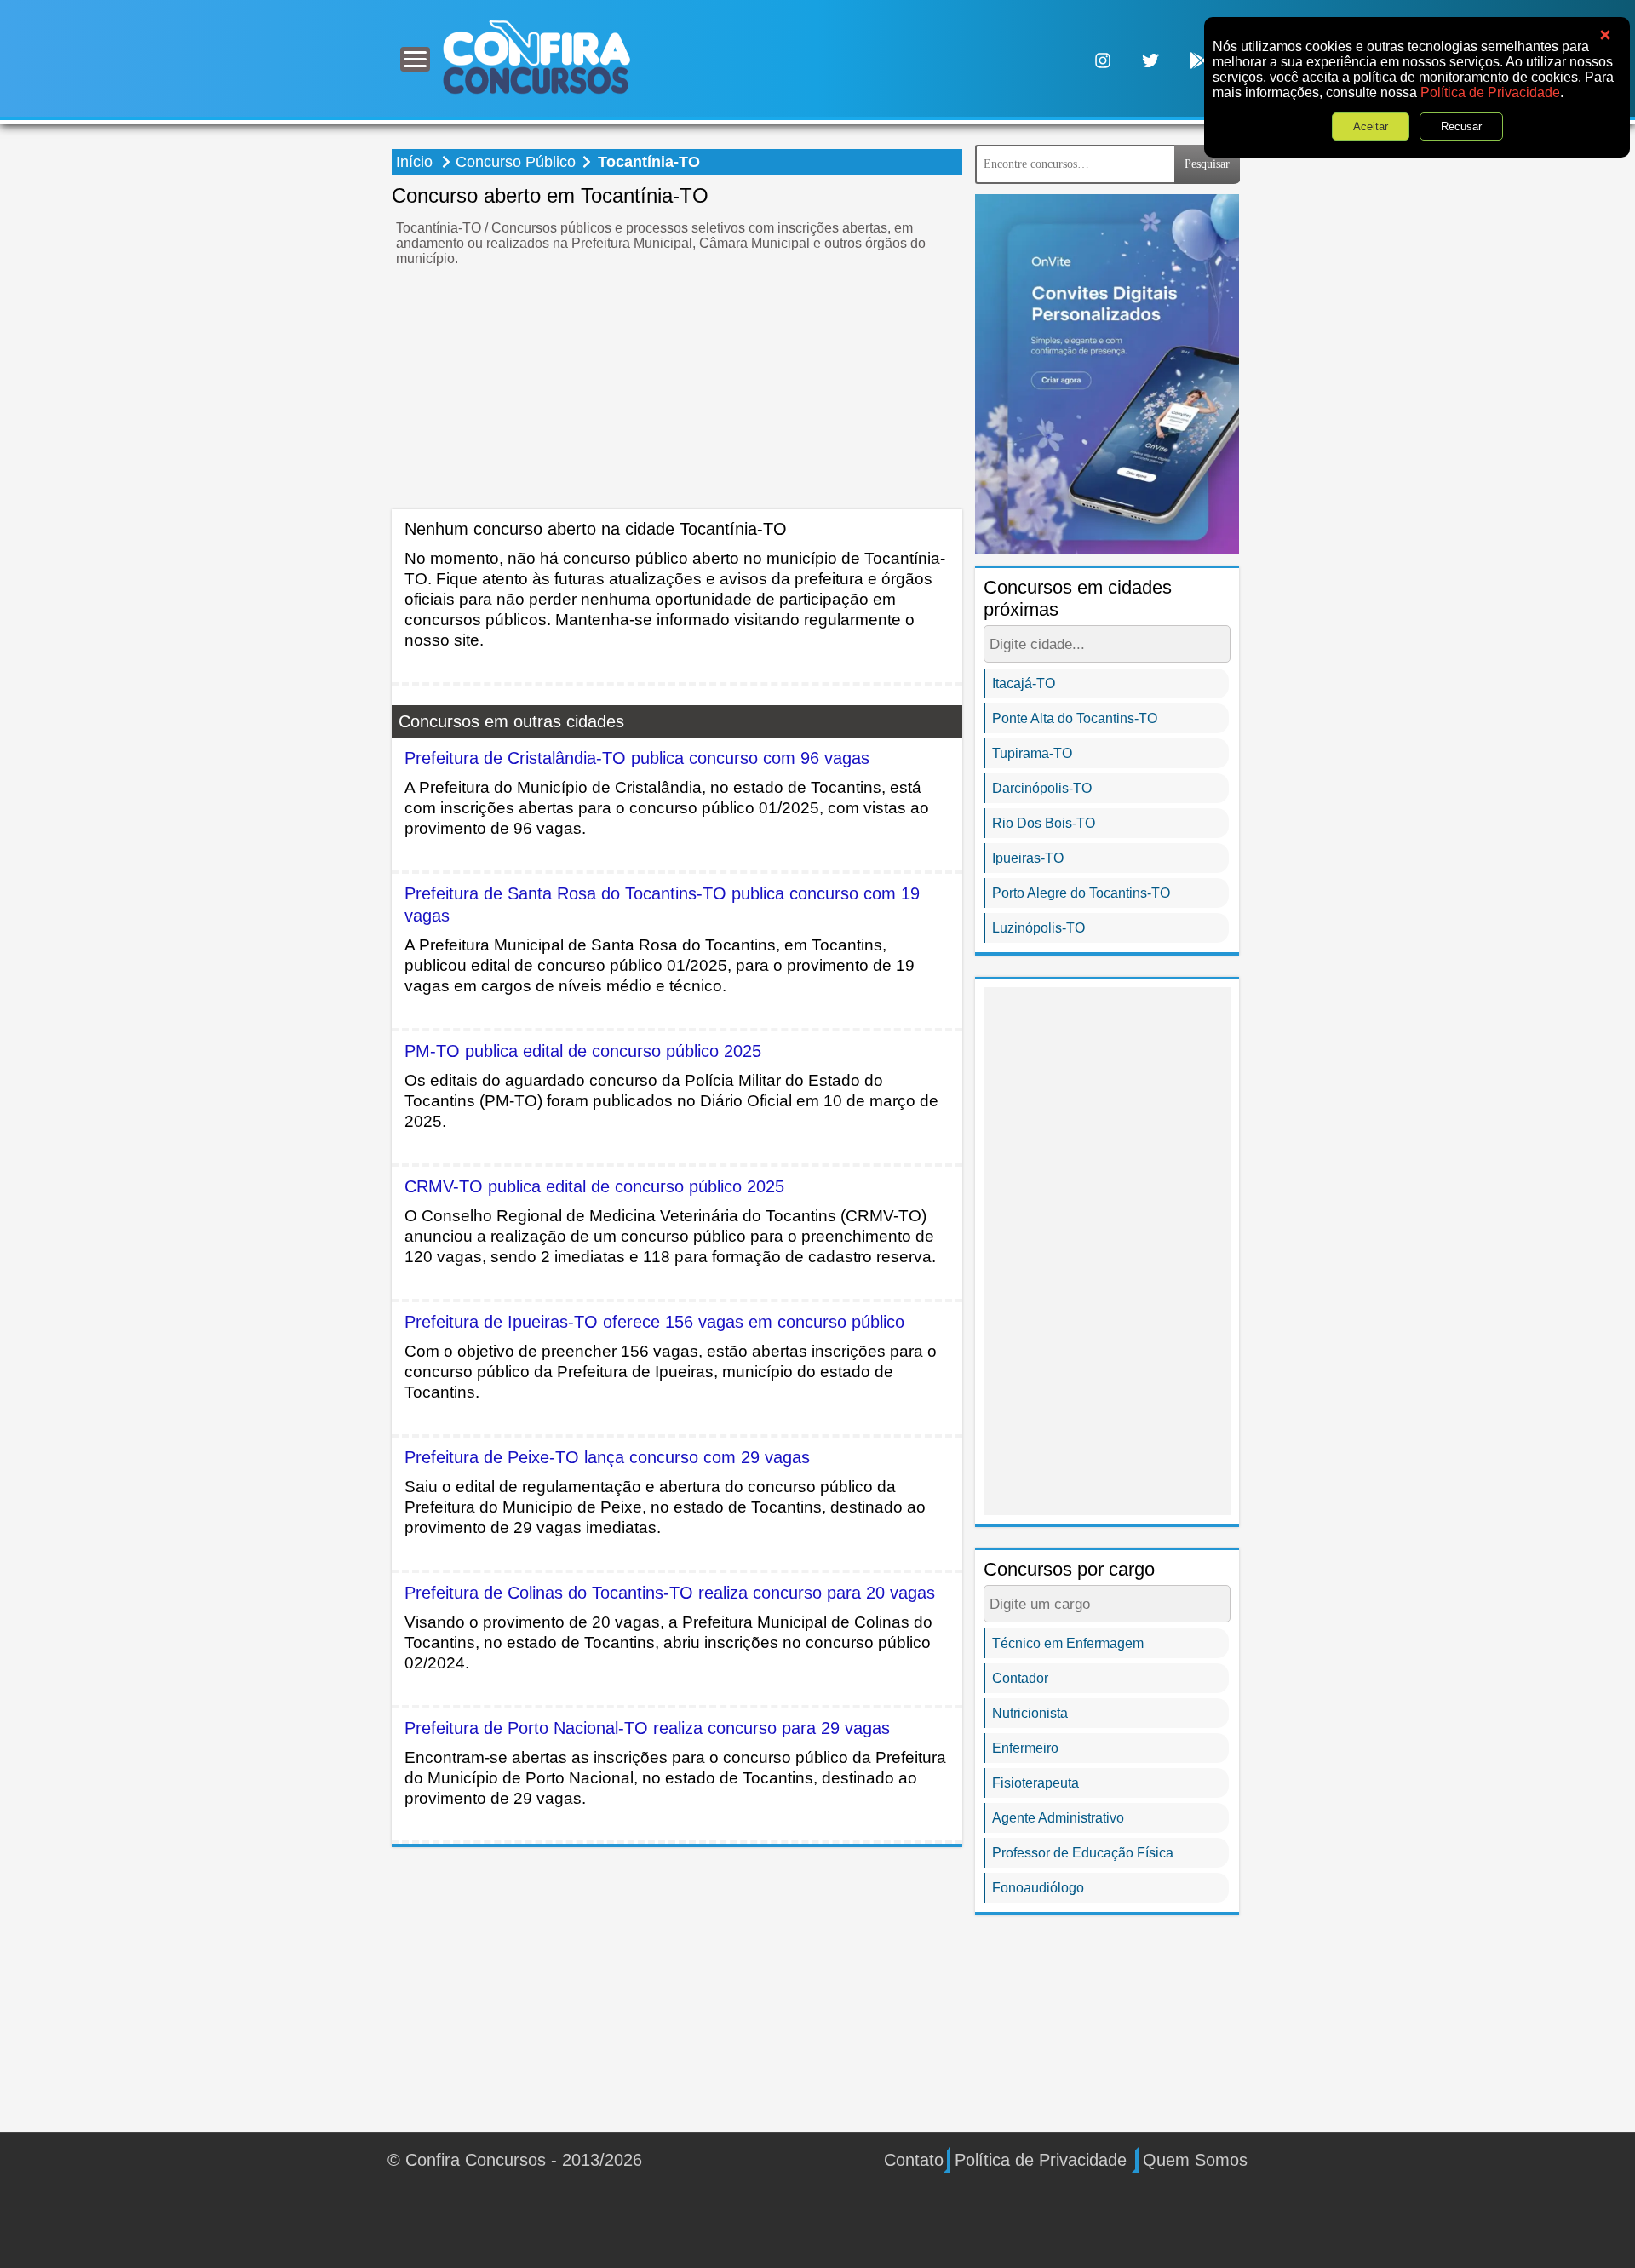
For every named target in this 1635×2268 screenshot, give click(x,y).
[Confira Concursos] (536, 57)
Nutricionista (1030, 1713)
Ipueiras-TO (1028, 858)
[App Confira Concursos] (1198, 59)
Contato (914, 2160)
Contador (1020, 1678)
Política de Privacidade (1490, 92)
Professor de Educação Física (1083, 1853)
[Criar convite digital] (1107, 373)
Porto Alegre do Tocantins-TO (1081, 893)
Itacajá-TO (1024, 683)
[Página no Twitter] (1150, 59)
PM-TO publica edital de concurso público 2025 (583, 1051)
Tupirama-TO (1032, 753)
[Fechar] (1605, 35)
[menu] (415, 59)
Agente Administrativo (1058, 1818)
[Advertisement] (677, 390)
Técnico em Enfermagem (1068, 1643)
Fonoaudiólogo (1038, 1888)
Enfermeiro (1025, 1748)
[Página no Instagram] (1103, 59)
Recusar (1461, 126)
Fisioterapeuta (1035, 1783)
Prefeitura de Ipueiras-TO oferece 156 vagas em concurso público (654, 1322)
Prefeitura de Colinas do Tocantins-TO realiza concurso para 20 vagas (670, 1593)
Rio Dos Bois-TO (1044, 823)
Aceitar (1371, 126)
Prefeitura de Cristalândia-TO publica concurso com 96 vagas (637, 758)
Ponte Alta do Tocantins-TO (1075, 718)
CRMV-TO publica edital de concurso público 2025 (594, 1186)
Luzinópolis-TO (1038, 928)
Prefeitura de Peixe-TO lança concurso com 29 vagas (607, 1457)
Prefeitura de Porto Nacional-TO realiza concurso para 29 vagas (647, 1728)
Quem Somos (1195, 2160)
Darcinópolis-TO (1042, 788)
